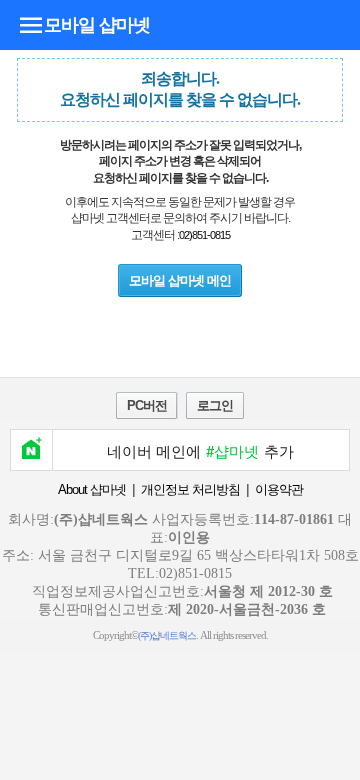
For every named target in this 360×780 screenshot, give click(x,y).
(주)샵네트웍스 (167, 635)
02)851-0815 (204, 235)
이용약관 (279, 489)
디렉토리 (31, 24)
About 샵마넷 (92, 489)
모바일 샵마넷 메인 (180, 280)
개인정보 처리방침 (190, 489)
